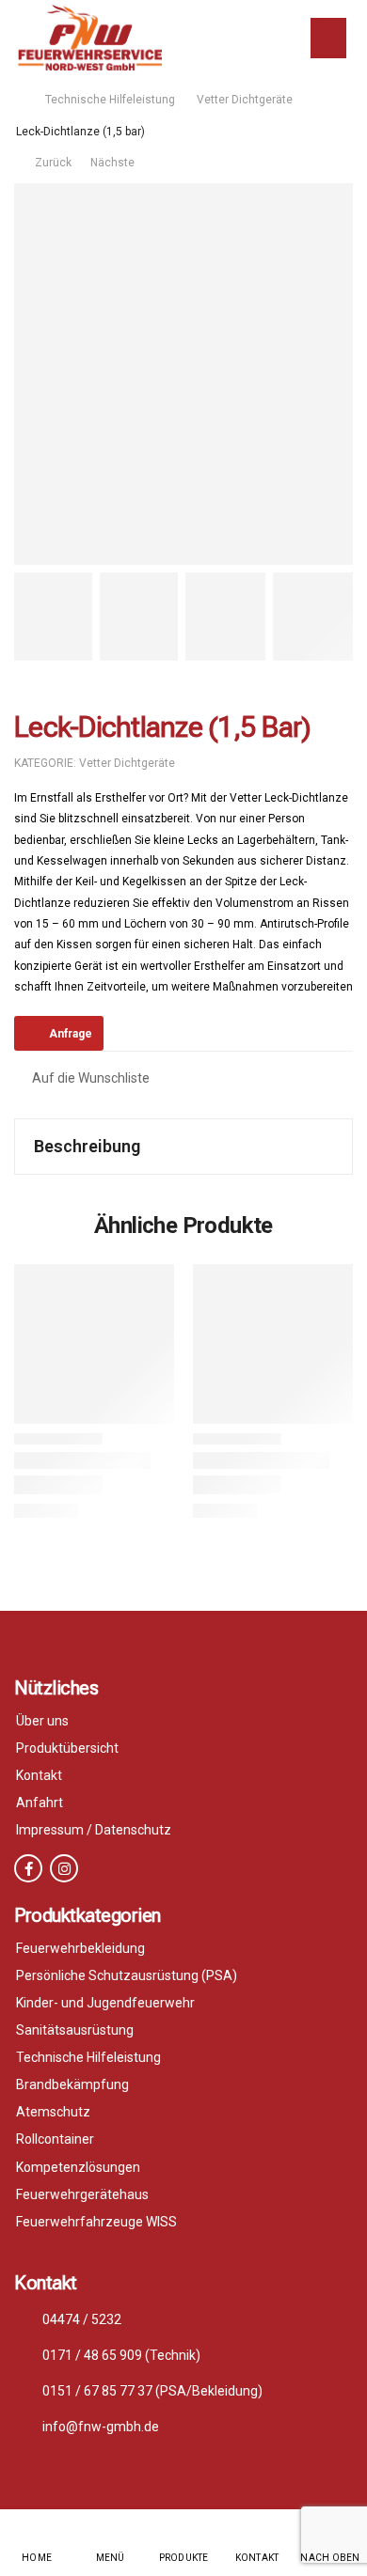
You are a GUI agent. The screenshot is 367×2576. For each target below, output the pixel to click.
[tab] (183, 1147)
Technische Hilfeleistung (110, 100)
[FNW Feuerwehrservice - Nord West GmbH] (90, 38)
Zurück (52, 163)
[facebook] (28, 1868)
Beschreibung (87, 1146)
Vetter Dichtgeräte (245, 100)
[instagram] (64, 1868)
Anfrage (71, 1034)
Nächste (114, 163)
